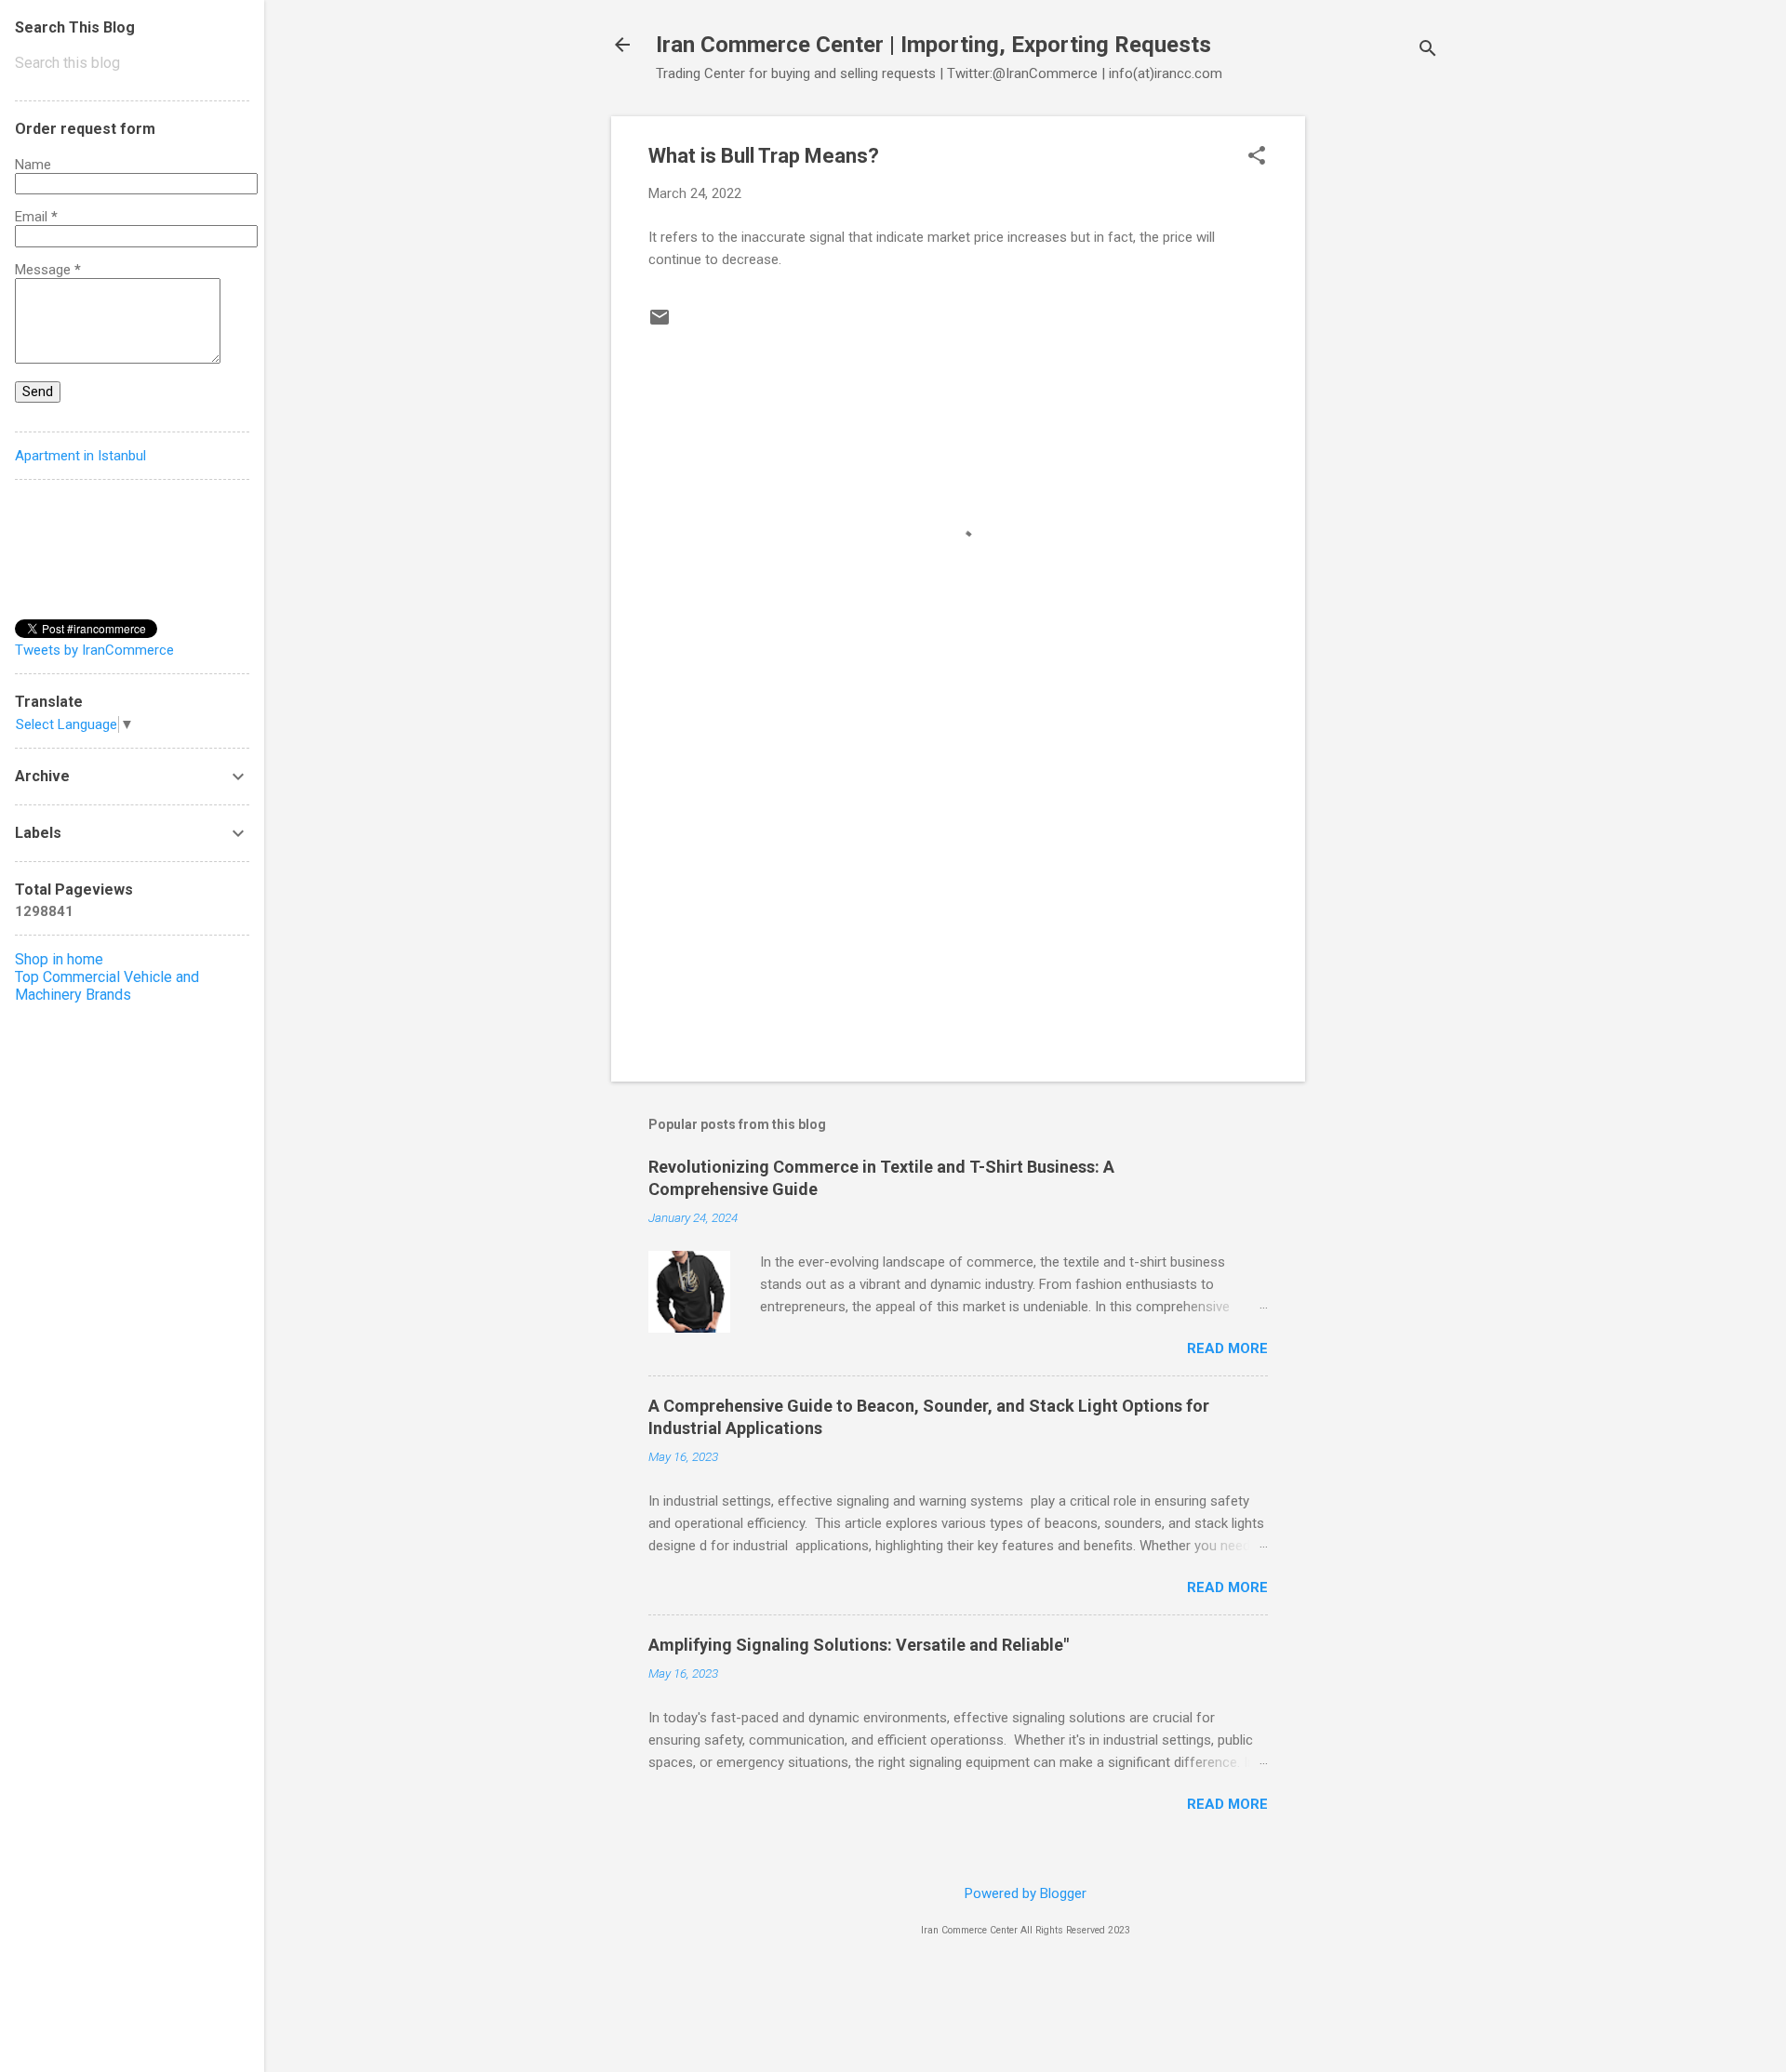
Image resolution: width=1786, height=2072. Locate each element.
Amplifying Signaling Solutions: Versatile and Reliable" (859, 1645)
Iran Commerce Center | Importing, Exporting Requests (933, 45)
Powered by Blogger (1026, 1893)
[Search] (1428, 51)
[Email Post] (660, 324)
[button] (1257, 157)
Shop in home (59, 959)
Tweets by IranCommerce (94, 650)
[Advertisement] (1379, 395)
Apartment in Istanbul (80, 456)
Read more (1227, 1348)
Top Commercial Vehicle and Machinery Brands (107, 986)
